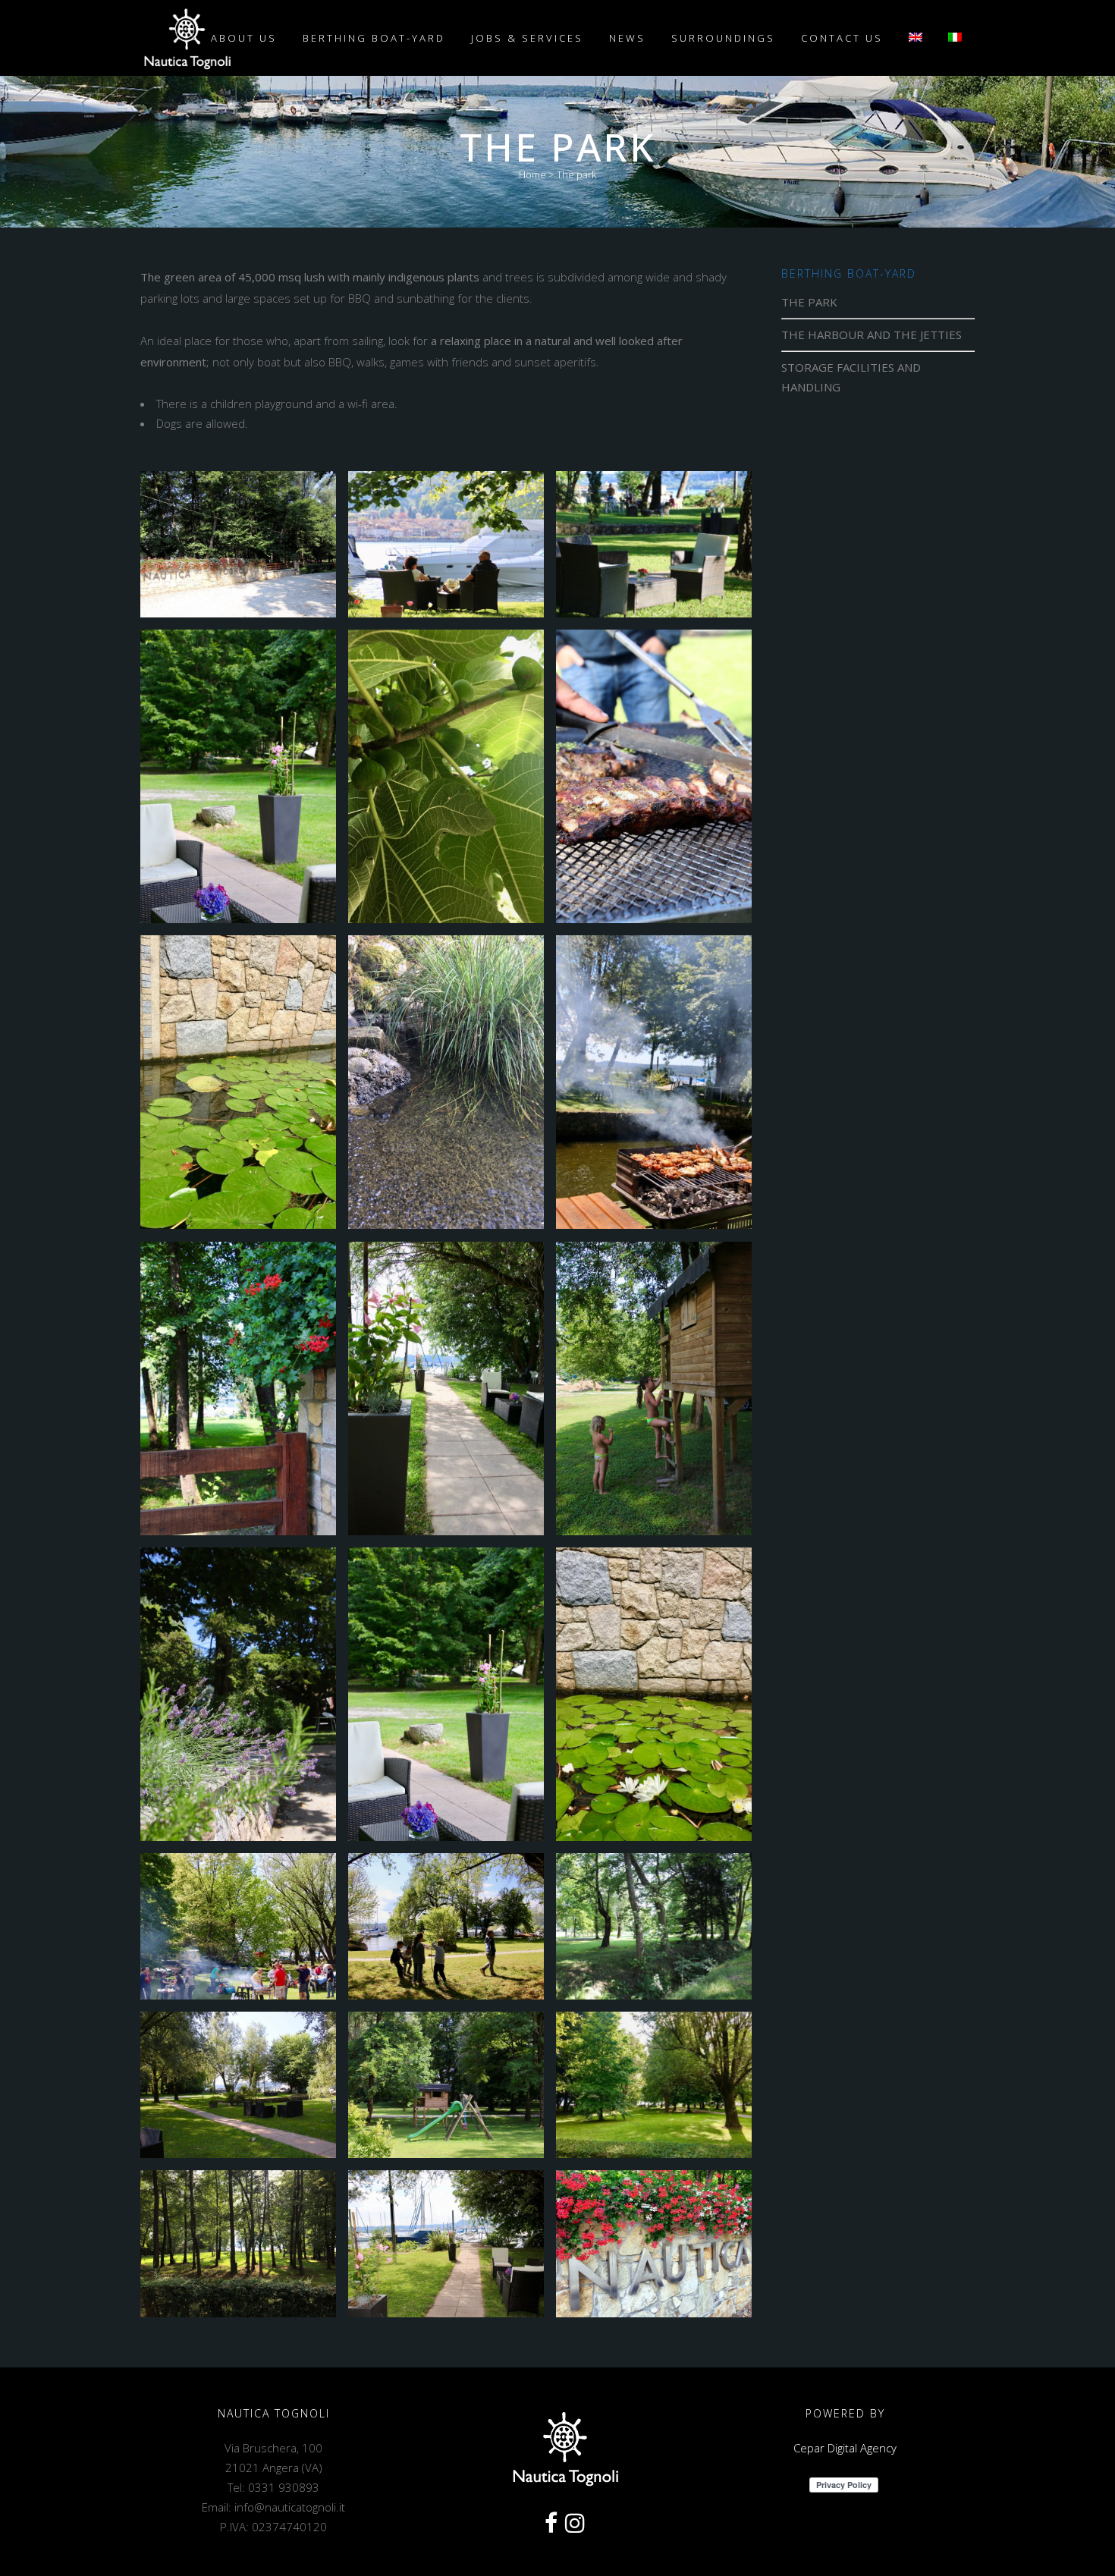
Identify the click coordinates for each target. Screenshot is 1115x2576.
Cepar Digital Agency (845, 2448)
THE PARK (809, 302)
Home (532, 174)
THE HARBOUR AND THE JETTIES (872, 335)
